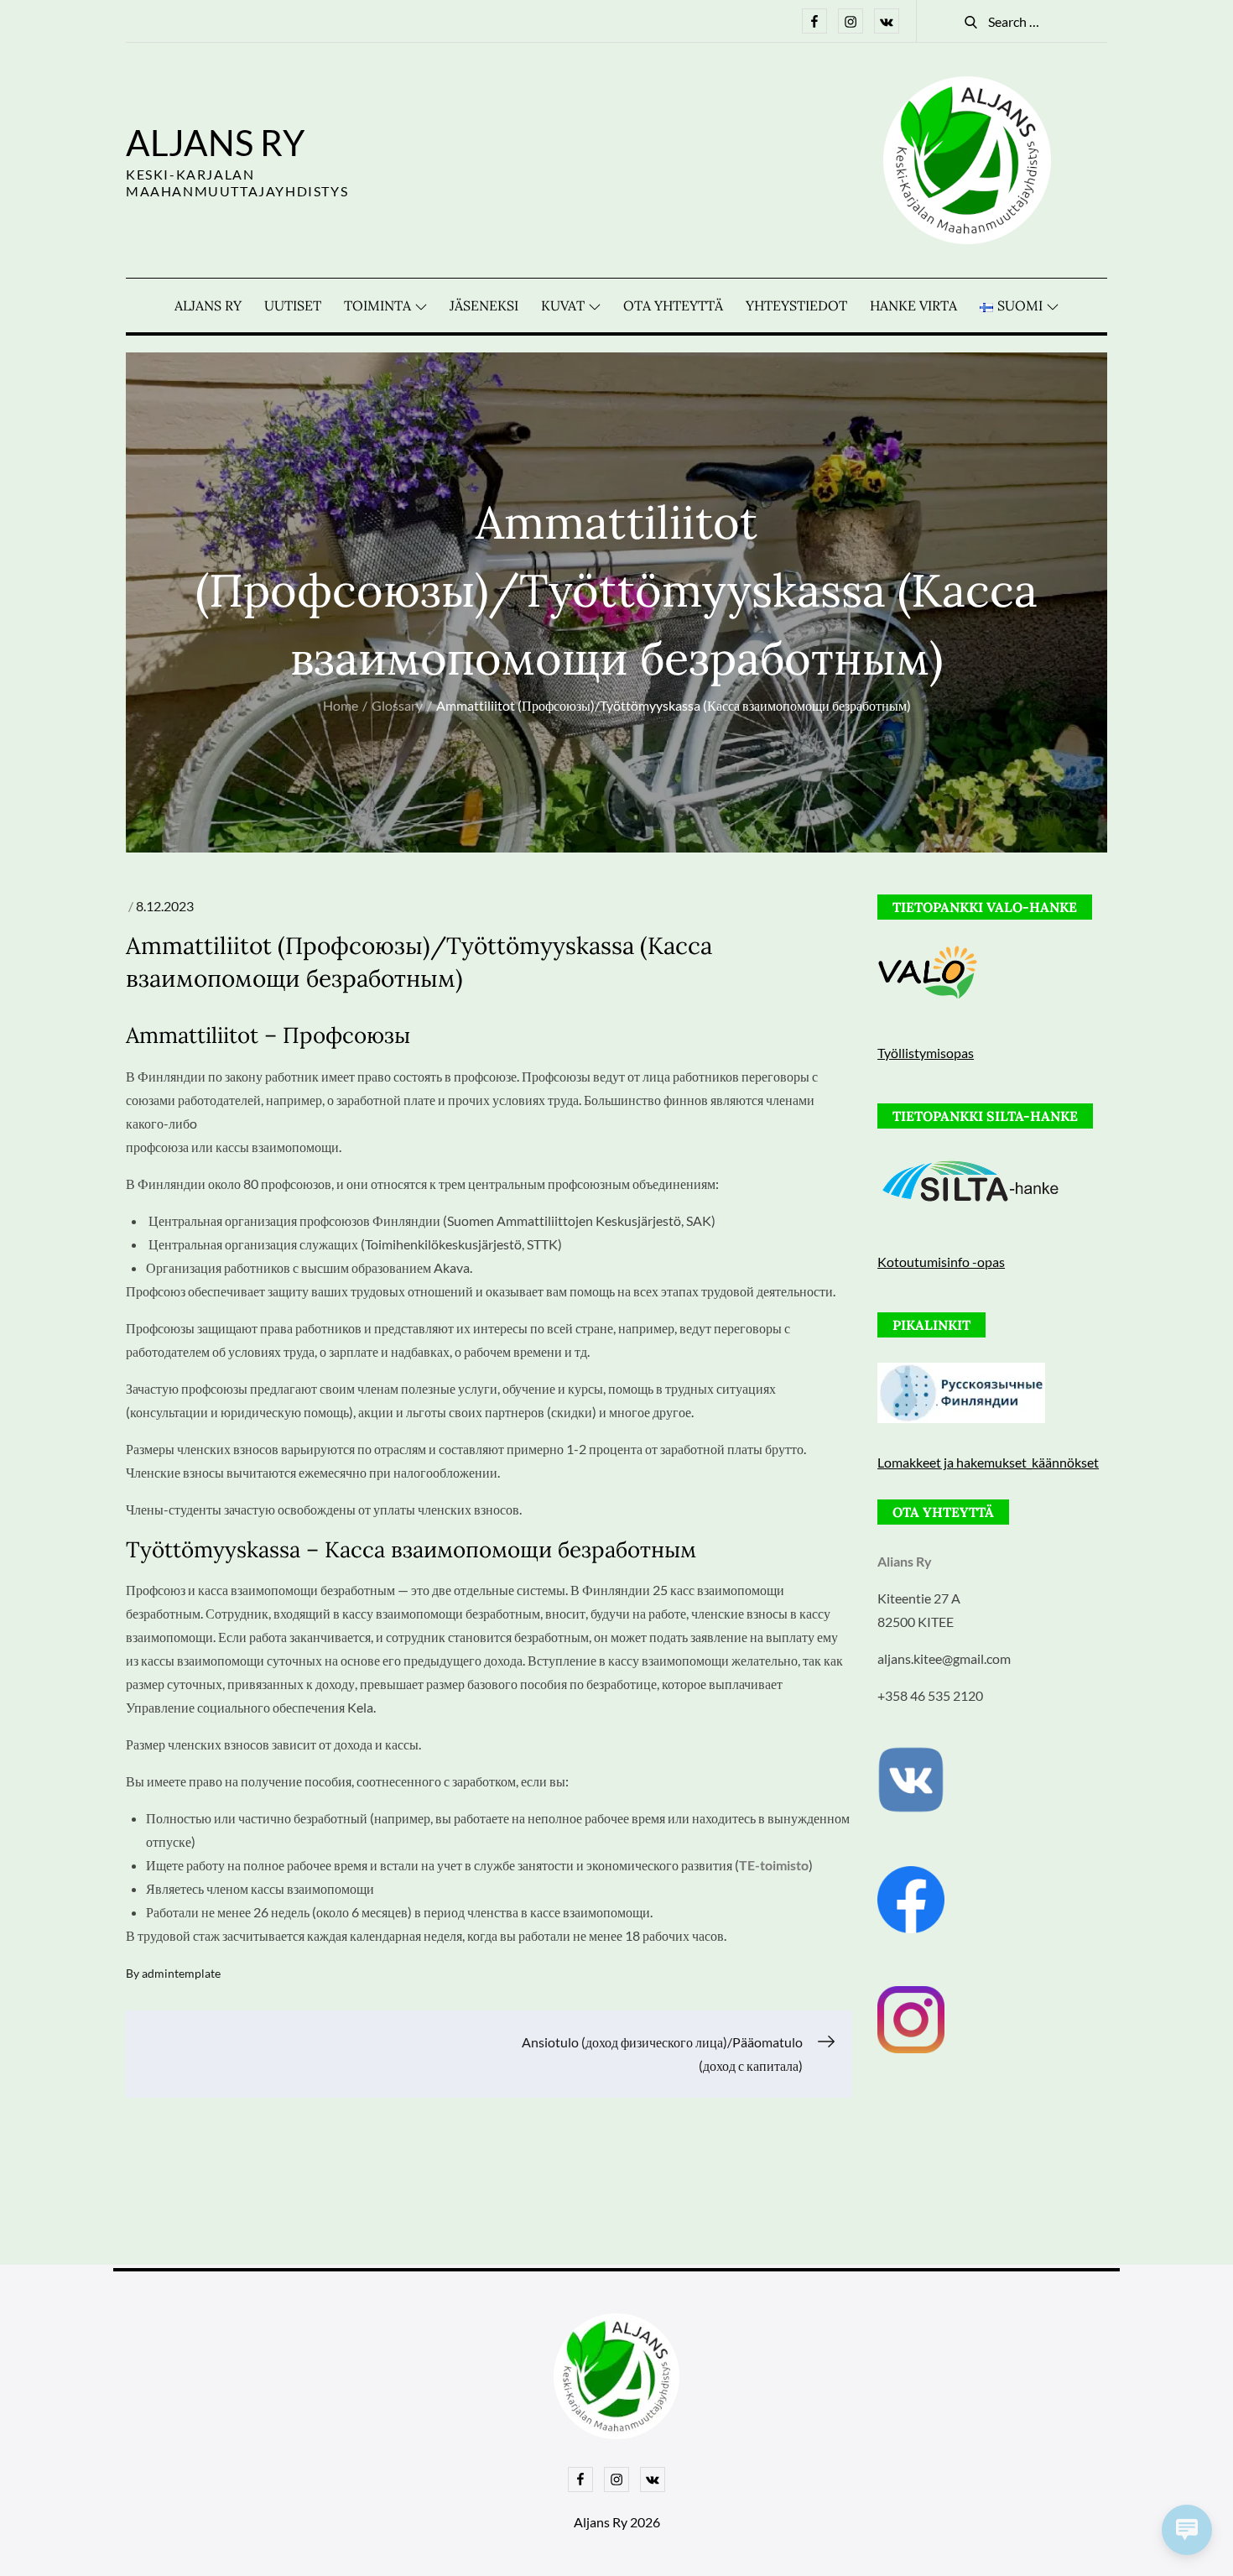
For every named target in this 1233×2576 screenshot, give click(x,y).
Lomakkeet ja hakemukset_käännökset (988, 1462)
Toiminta (377, 305)
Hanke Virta (913, 305)
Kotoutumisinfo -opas (941, 1262)
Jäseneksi (484, 305)
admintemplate (181, 1973)
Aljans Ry (215, 143)
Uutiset (293, 305)
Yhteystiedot (796, 305)
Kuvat (563, 305)
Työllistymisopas (926, 1053)
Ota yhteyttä (673, 305)
